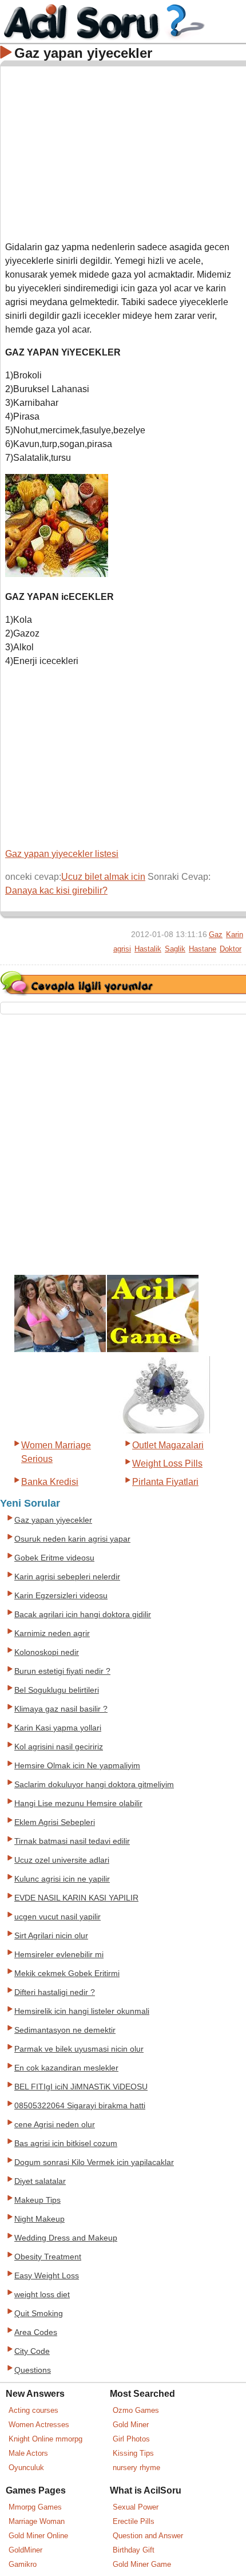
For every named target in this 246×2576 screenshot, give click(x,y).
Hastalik (148, 949)
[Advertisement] (124, 151)
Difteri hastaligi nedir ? (55, 1992)
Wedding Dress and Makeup (66, 2238)
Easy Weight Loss (47, 2276)
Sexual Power (136, 2507)
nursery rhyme (136, 2468)
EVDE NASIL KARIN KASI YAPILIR (76, 1898)
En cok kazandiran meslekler (66, 2068)
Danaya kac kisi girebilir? (56, 890)
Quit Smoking (39, 2314)
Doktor (231, 949)
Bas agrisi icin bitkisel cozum (66, 2144)
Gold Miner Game (142, 2564)
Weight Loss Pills (167, 1463)
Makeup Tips (37, 2200)
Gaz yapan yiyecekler (53, 1520)
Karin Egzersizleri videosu (61, 1596)
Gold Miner (131, 2425)
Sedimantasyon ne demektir (65, 2030)
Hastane (203, 949)
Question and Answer (148, 2536)
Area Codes (36, 2332)
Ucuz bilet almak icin (103, 877)
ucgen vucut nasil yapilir (57, 1917)
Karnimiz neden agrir (52, 1633)
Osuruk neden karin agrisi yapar (72, 1539)
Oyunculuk (26, 2468)
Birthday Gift (134, 2550)
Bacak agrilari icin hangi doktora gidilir (83, 1615)
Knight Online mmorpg (45, 2439)
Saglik (175, 949)
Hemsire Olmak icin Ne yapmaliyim (77, 1766)
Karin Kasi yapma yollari (58, 1728)
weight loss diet (42, 2295)
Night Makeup (39, 2219)
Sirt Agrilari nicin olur (51, 1936)
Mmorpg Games (35, 2507)
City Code (32, 2351)
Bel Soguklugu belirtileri (57, 1690)
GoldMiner (25, 2550)
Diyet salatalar (40, 2181)
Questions (33, 2370)
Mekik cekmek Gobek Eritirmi (67, 1974)
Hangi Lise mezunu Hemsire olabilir (78, 1803)
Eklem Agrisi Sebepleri (55, 1822)
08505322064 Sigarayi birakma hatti (80, 2106)
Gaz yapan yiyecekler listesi (62, 854)
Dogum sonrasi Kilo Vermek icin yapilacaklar (94, 2162)
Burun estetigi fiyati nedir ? (62, 1671)
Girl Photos (131, 2439)
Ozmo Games (136, 2410)
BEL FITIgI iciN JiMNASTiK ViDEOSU (81, 2087)
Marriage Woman (37, 2521)
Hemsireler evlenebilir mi (59, 1955)
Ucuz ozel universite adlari (62, 1860)
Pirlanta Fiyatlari (165, 1482)
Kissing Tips (133, 2453)
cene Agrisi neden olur (55, 2125)
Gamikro (23, 2564)
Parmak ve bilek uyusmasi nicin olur (79, 2049)
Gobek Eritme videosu (54, 1558)
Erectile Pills (134, 2521)
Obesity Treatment (48, 2257)
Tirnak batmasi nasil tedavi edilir (72, 1841)
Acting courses (33, 2410)
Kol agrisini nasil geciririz (59, 1747)
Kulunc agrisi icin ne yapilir (62, 1879)
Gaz (216, 935)
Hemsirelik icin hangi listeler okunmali (82, 2011)
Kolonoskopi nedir (47, 1652)
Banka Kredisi (50, 1482)
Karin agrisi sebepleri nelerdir (67, 1577)
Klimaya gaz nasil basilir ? (61, 1709)
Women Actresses (39, 2425)
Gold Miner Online (38, 2536)
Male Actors (28, 2453)
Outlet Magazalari (168, 1445)
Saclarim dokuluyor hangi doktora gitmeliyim (94, 1785)
